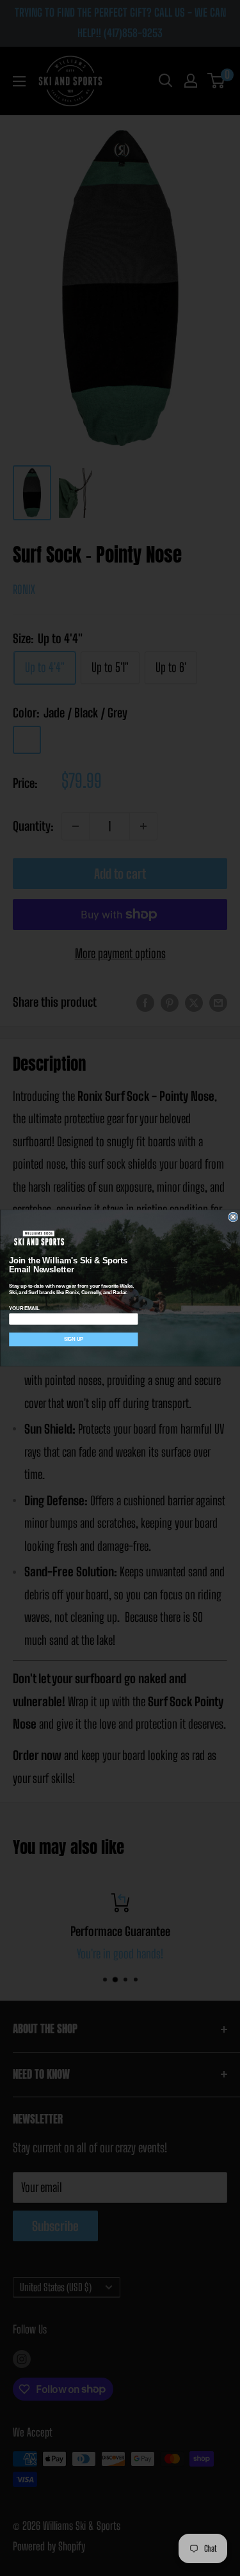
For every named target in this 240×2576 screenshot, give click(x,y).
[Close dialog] (233, 1217)
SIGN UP (73, 1339)
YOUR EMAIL (24, 1308)
